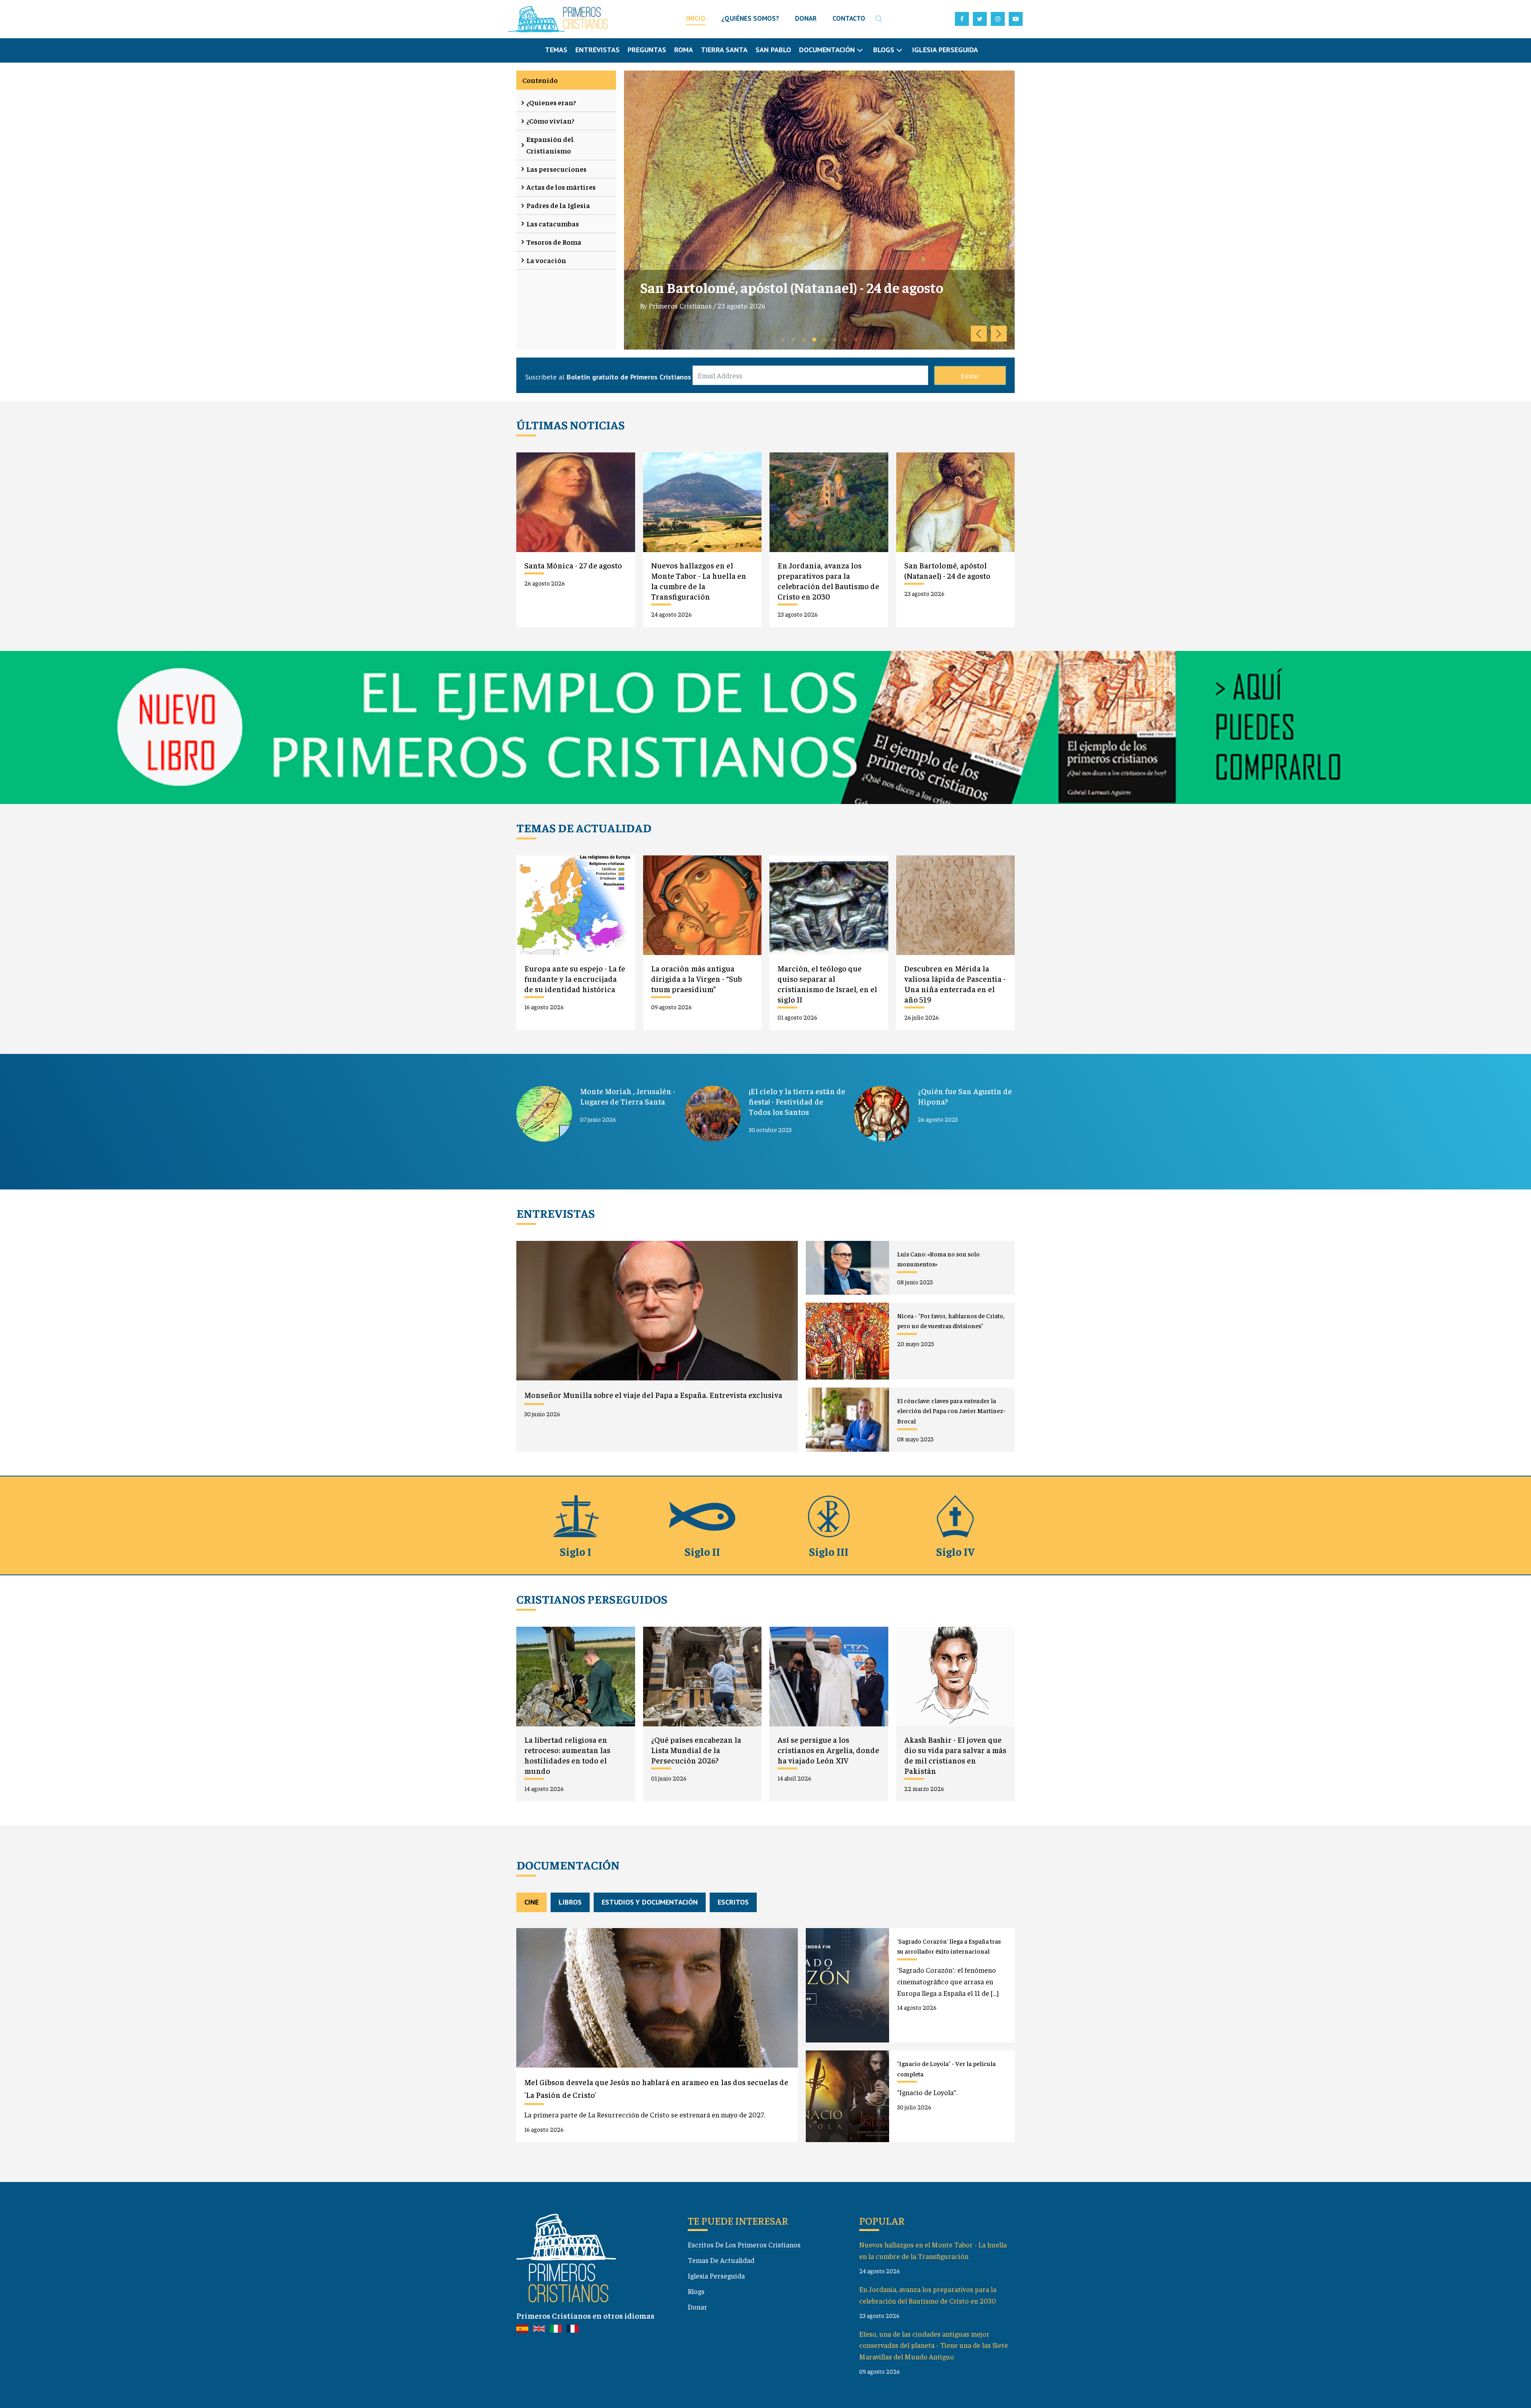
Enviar (970, 375)
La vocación (546, 260)
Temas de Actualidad (721, 2260)
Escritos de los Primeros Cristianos (744, 2244)
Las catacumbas (553, 223)
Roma (684, 50)
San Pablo (773, 50)
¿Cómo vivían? (550, 121)
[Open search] (879, 19)
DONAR (806, 18)
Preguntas (647, 50)
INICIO (696, 18)
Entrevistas (597, 50)
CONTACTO (849, 18)
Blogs (696, 2291)
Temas (556, 50)
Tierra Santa (724, 50)
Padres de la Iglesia (558, 205)
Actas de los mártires (561, 187)
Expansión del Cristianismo (550, 145)
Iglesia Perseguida (945, 50)
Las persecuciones (556, 169)
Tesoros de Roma (554, 242)
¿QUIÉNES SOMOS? (750, 18)
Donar (698, 2307)
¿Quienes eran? (551, 102)
